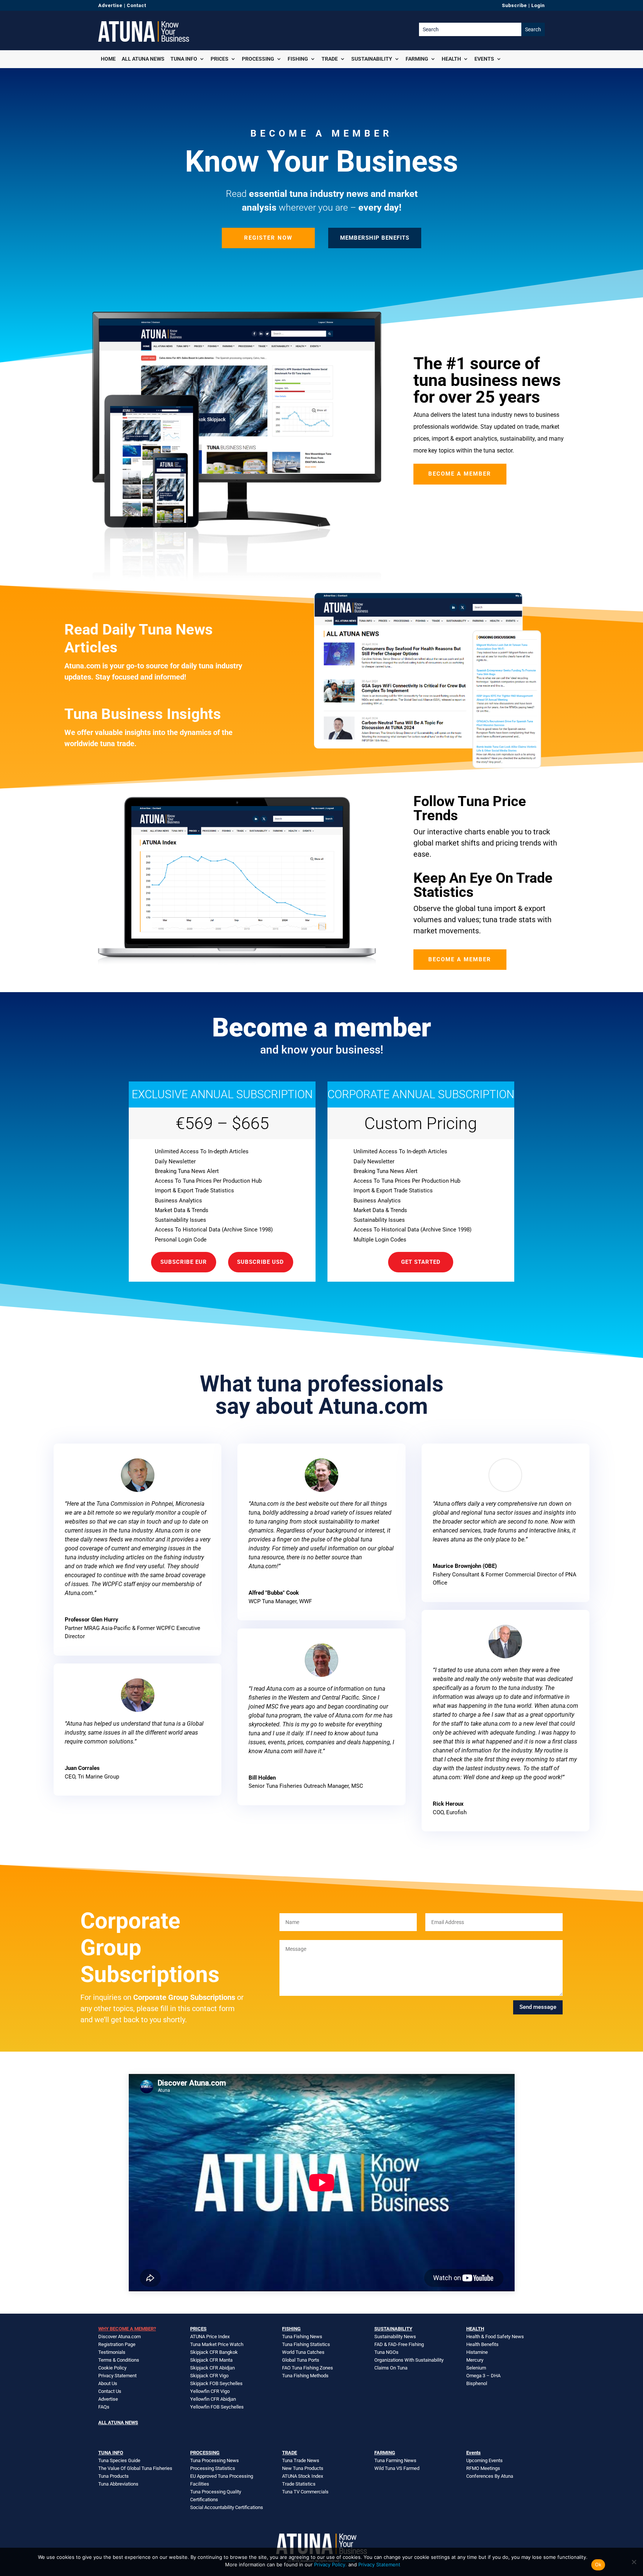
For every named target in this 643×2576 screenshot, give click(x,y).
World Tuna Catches (303, 2352)
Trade (330, 59)
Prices (220, 59)
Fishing (298, 59)
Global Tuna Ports (301, 2360)
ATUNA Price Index (210, 2337)
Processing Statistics (213, 2468)
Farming (417, 59)
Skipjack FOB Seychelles (216, 2383)
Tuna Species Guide (119, 2460)
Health (451, 59)
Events (484, 59)
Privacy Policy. (330, 2564)
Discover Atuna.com (119, 2337)
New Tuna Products (303, 2468)
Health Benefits (482, 2344)
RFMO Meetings (483, 2468)
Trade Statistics (299, 2484)
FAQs (104, 2407)
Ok (598, 2564)
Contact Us (110, 2391)
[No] (634, 2562)
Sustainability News (395, 2337)
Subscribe (514, 5)
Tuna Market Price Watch (217, 2344)
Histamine (477, 2352)
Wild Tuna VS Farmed (397, 2468)
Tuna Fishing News (302, 2337)
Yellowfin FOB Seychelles (217, 2407)
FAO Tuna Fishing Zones (308, 2368)
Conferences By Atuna (490, 2476)
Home (108, 59)
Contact (137, 5)
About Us (108, 2383)
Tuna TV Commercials (305, 2492)
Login (538, 5)
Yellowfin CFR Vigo (210, 2391)
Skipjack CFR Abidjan (212, 2368)
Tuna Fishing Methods (305, 2376)
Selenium (476, 2368)
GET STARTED (421, 1262)
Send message (538, 2007)
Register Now (268, 238)
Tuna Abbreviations (118, 2484)
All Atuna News (143, 59)
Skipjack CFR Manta (211, 2360)
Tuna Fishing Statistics (306, 2344)
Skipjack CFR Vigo (209, 2376)
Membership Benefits (375, 238)
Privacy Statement (117, 2376)
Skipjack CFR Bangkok (214, 2352)
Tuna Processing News (215, 2460)
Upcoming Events (484, 2460)
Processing (258, 59)
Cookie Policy (112, 2368)
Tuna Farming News (395, 2460)
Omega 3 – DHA (483, 2376)
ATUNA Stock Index (303, 2476)
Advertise (110, 5)
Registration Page (117, 2344)
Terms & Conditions (119, 2360)
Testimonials (112, 2352)
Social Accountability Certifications (227, 2507)
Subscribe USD (260, 1262)
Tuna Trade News (301, 2460)
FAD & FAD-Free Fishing (399, 2344)
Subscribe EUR (184, 1262)
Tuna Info (184, 59)
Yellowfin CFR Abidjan (213, 2399)
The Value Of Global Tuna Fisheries (135, 2468)
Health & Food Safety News (495, 2337)
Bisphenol (477, 2383)
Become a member (460, 474)
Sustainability (372, 59)
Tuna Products (113, 2476)
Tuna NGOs (386, 2352)
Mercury (475, 2360)
